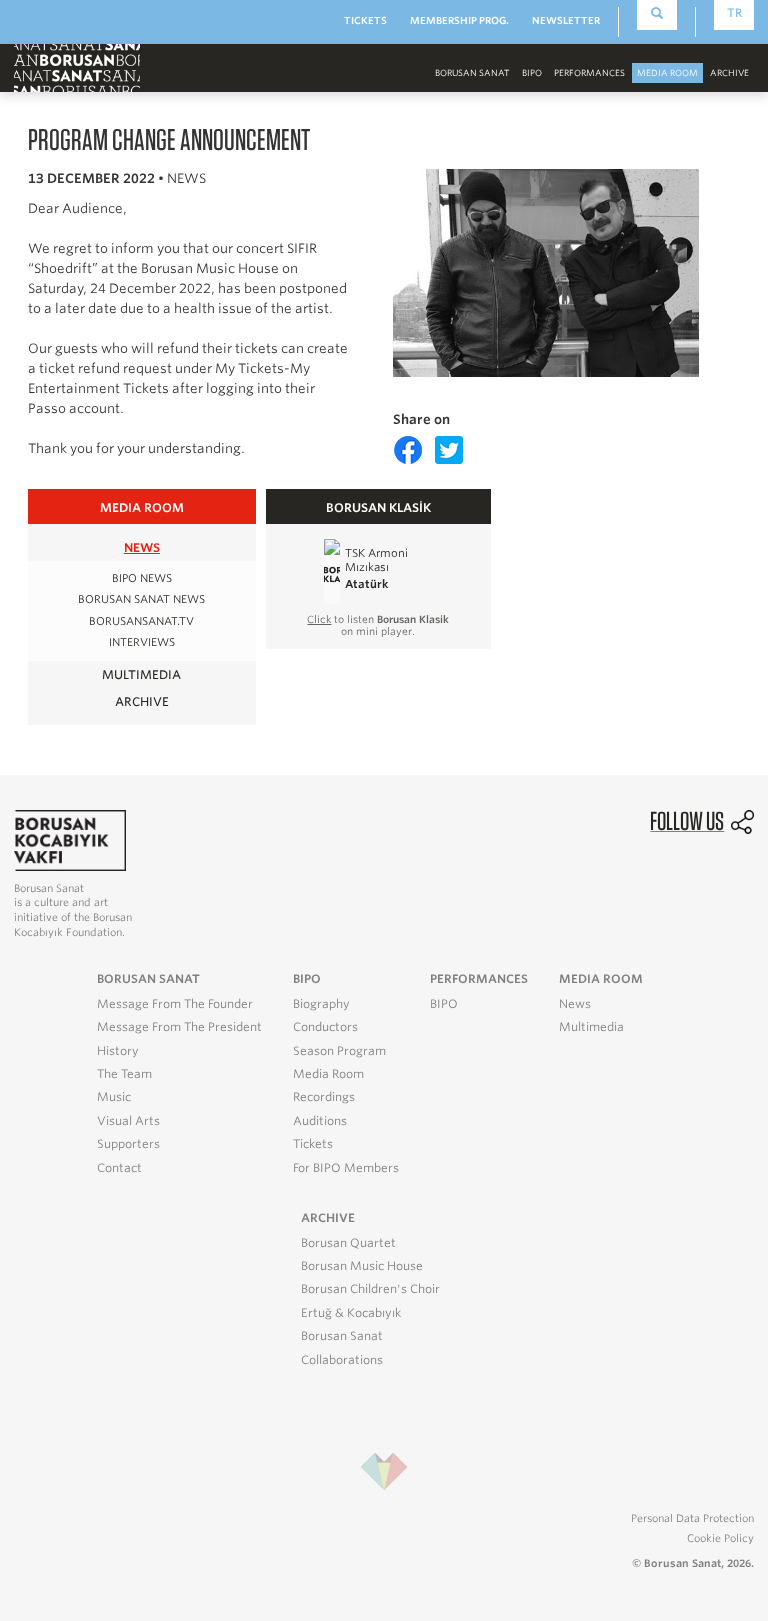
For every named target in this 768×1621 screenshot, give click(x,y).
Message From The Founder (175, 1004)
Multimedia (591, 1027)
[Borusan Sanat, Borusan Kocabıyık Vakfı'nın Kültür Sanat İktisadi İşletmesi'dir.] (70, 839)
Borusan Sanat (342, 1336)
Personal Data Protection (692, 1518)
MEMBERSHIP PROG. (459, 20)
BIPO (532, 73)
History (118, 1051)
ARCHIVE (142, 701)
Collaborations (342, 1360)
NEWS (142, 547)
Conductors (325, 1027)
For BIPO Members (346, 1168)
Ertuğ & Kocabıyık (351, 1313)
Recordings (324, 1097)
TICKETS (365, 20)
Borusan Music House (362, 1266)
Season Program (339, 1051)
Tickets (313, 1144)
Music (114, 1097)
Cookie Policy (720, 1538)
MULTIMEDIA (141, 674)
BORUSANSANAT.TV (141, 621)
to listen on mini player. (378, 625)
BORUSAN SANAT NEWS (141, 599)
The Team (124, 1074)
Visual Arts (128, 1121)
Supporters (128, 1144)
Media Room (328, 1074)
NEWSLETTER (566, 20)
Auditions (320, 1121)
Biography (321, 1004)
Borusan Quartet (348, 1243)
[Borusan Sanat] (77, 67)
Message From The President (179, 1027)
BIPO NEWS (142, 578)
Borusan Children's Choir (370, 1289)
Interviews (142, 642)
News (575, 1004)
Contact (119, 1168)
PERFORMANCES (589, 73)
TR (734, 13)
